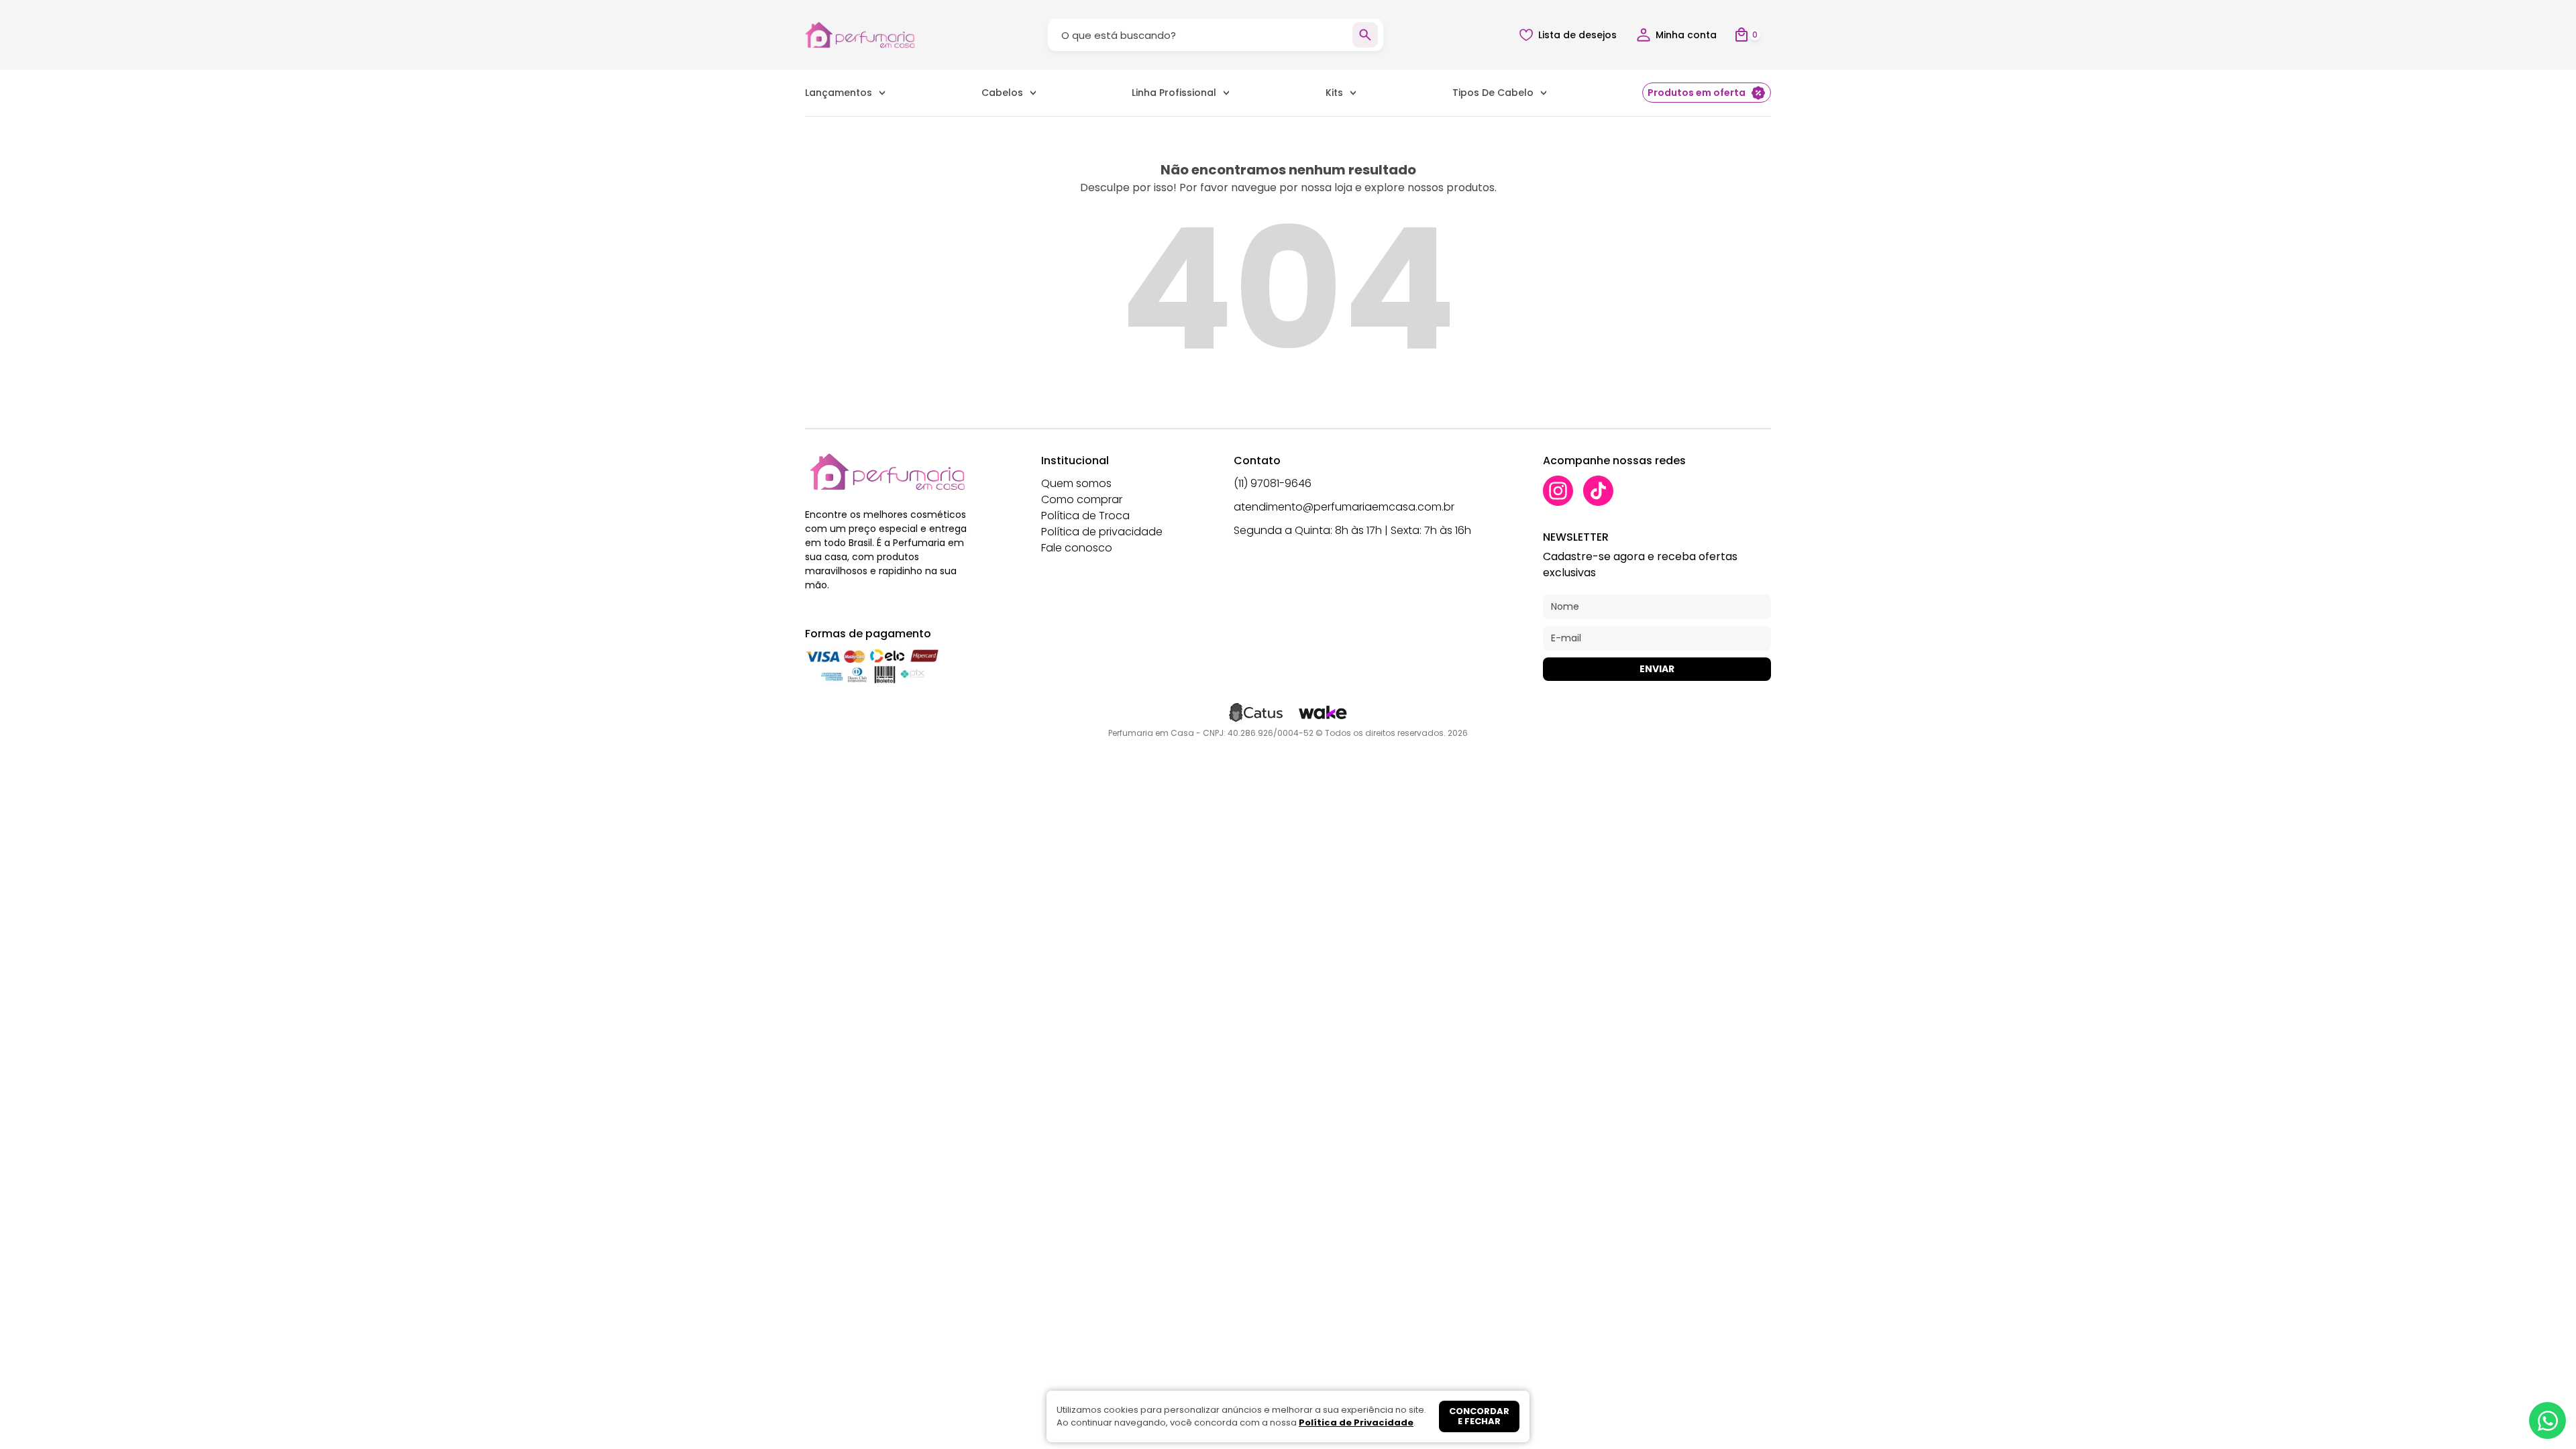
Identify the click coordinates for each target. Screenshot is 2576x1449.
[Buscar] (1365, 35)
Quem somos (1076, 483)
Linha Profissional (1174, 93)
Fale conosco (1077, 548)
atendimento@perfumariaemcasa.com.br (1344, 507)
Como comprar (1082, 499)
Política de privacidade (1102, 532)
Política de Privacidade (1356, 1423)
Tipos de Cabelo (1493, 93)
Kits (1334, 93)
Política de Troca (1085, 516)
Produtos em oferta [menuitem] (1697, 93)
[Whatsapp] (2547, 1420)
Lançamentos (839, 93)
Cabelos (1002, 93)
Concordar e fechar (1479, 1416)
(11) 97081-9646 (1273, 483)
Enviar (1657, 669)
